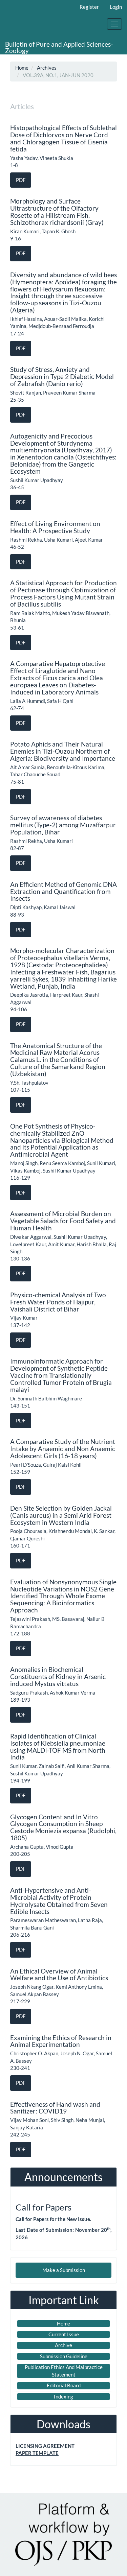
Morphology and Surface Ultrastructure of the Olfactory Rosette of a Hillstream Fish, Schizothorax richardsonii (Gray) (57, 212)
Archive (63, 2345)
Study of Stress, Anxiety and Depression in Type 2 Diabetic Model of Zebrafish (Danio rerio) (62, 376)
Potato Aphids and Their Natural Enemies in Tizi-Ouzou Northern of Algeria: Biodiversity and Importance (63, 751)
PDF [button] (21, 180)
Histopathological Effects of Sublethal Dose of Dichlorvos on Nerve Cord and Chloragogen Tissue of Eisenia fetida (63, 138)
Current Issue (64, 2334)
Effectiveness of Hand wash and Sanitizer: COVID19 (55, 2108)
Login (116, 7)
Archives (47, 68)
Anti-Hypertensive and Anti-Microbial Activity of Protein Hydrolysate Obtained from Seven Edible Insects (59, 1901)
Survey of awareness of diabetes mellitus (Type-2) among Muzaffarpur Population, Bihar (63, 825)
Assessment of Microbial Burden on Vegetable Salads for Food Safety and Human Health (63, 1221)
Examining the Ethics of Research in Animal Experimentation (61, 2041)
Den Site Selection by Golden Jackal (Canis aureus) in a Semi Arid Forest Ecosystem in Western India (61, 1515)
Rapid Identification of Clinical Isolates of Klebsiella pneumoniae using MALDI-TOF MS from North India (58, 1747)
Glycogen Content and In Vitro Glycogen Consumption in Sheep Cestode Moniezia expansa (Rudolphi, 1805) (63, 1827)
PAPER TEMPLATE (37, 2453)
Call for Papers (44, 2207)
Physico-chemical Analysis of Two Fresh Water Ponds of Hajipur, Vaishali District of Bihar (58, 1302)
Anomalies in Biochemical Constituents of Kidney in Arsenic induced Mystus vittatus (58, 1676)
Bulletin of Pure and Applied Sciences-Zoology (59, 47)
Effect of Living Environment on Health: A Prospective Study (55, 527)
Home (22, 68)
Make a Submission (64, 2270)
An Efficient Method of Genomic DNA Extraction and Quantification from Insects (63, 891)
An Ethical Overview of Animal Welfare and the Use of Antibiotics (59, 1975)
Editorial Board (64, 2385)
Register (89, 7)
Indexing (63, 2396)
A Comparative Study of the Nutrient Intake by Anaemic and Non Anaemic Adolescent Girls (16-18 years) (63, 1449)
